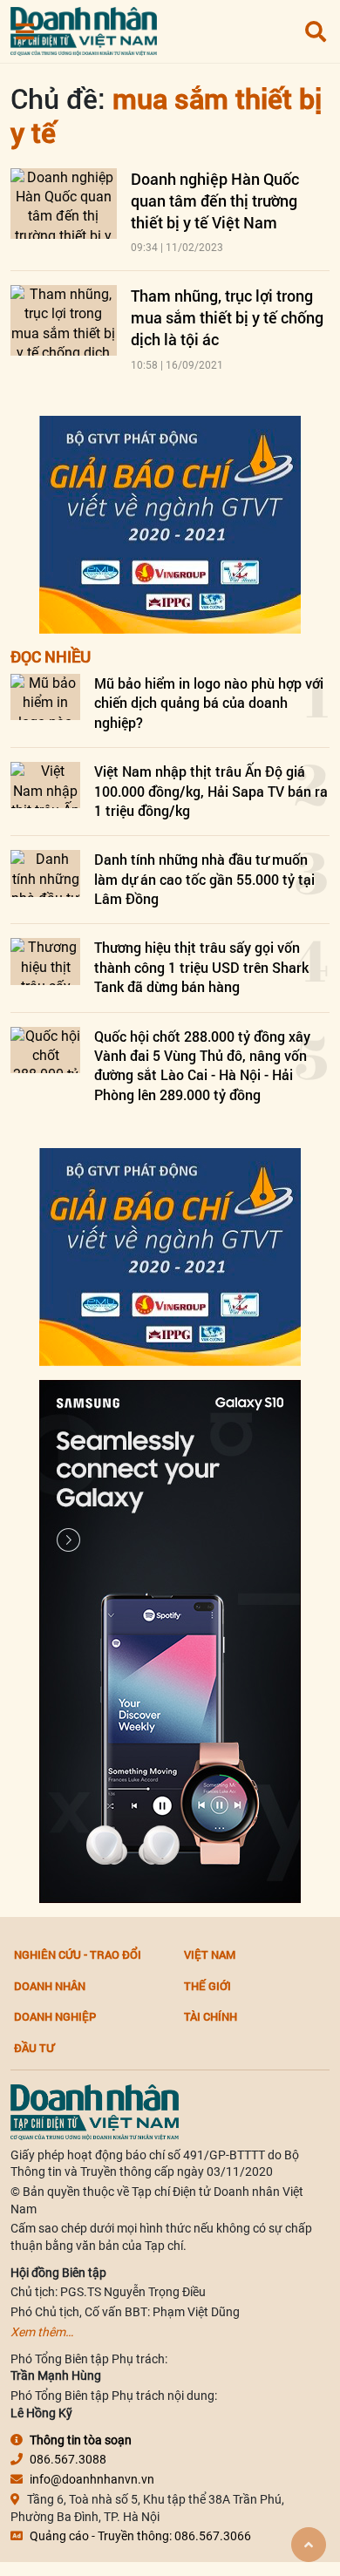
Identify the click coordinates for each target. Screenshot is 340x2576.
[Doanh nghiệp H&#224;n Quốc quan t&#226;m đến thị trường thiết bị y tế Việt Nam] (64, 204)
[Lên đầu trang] (309, 2545)
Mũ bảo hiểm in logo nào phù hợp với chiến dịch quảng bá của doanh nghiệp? (209, 703)
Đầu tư (34, 2048)
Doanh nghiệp (55, 2016)
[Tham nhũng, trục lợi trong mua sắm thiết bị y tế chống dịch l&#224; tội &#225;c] (64, 320)
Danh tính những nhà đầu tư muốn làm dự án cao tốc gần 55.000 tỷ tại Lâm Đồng (204, 879)
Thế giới (207, 1986)
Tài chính (211, 2016)
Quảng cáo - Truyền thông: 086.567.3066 (140, 2536)
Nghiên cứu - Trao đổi (78, 1954)
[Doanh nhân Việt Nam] (95, 2110)
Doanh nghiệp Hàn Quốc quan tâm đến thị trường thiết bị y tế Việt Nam (215, 201)
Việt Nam (210, 1954)
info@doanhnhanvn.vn (92, 2479)
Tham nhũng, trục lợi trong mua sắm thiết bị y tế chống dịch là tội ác (227, 317)
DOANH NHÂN (50, 1986)
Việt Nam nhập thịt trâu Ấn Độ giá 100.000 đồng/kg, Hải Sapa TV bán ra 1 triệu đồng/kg (211, 791)
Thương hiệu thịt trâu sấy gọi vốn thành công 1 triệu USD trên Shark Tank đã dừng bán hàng (201, 967)
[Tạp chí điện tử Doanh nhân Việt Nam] (84, 27)
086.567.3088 (68, 2459)
